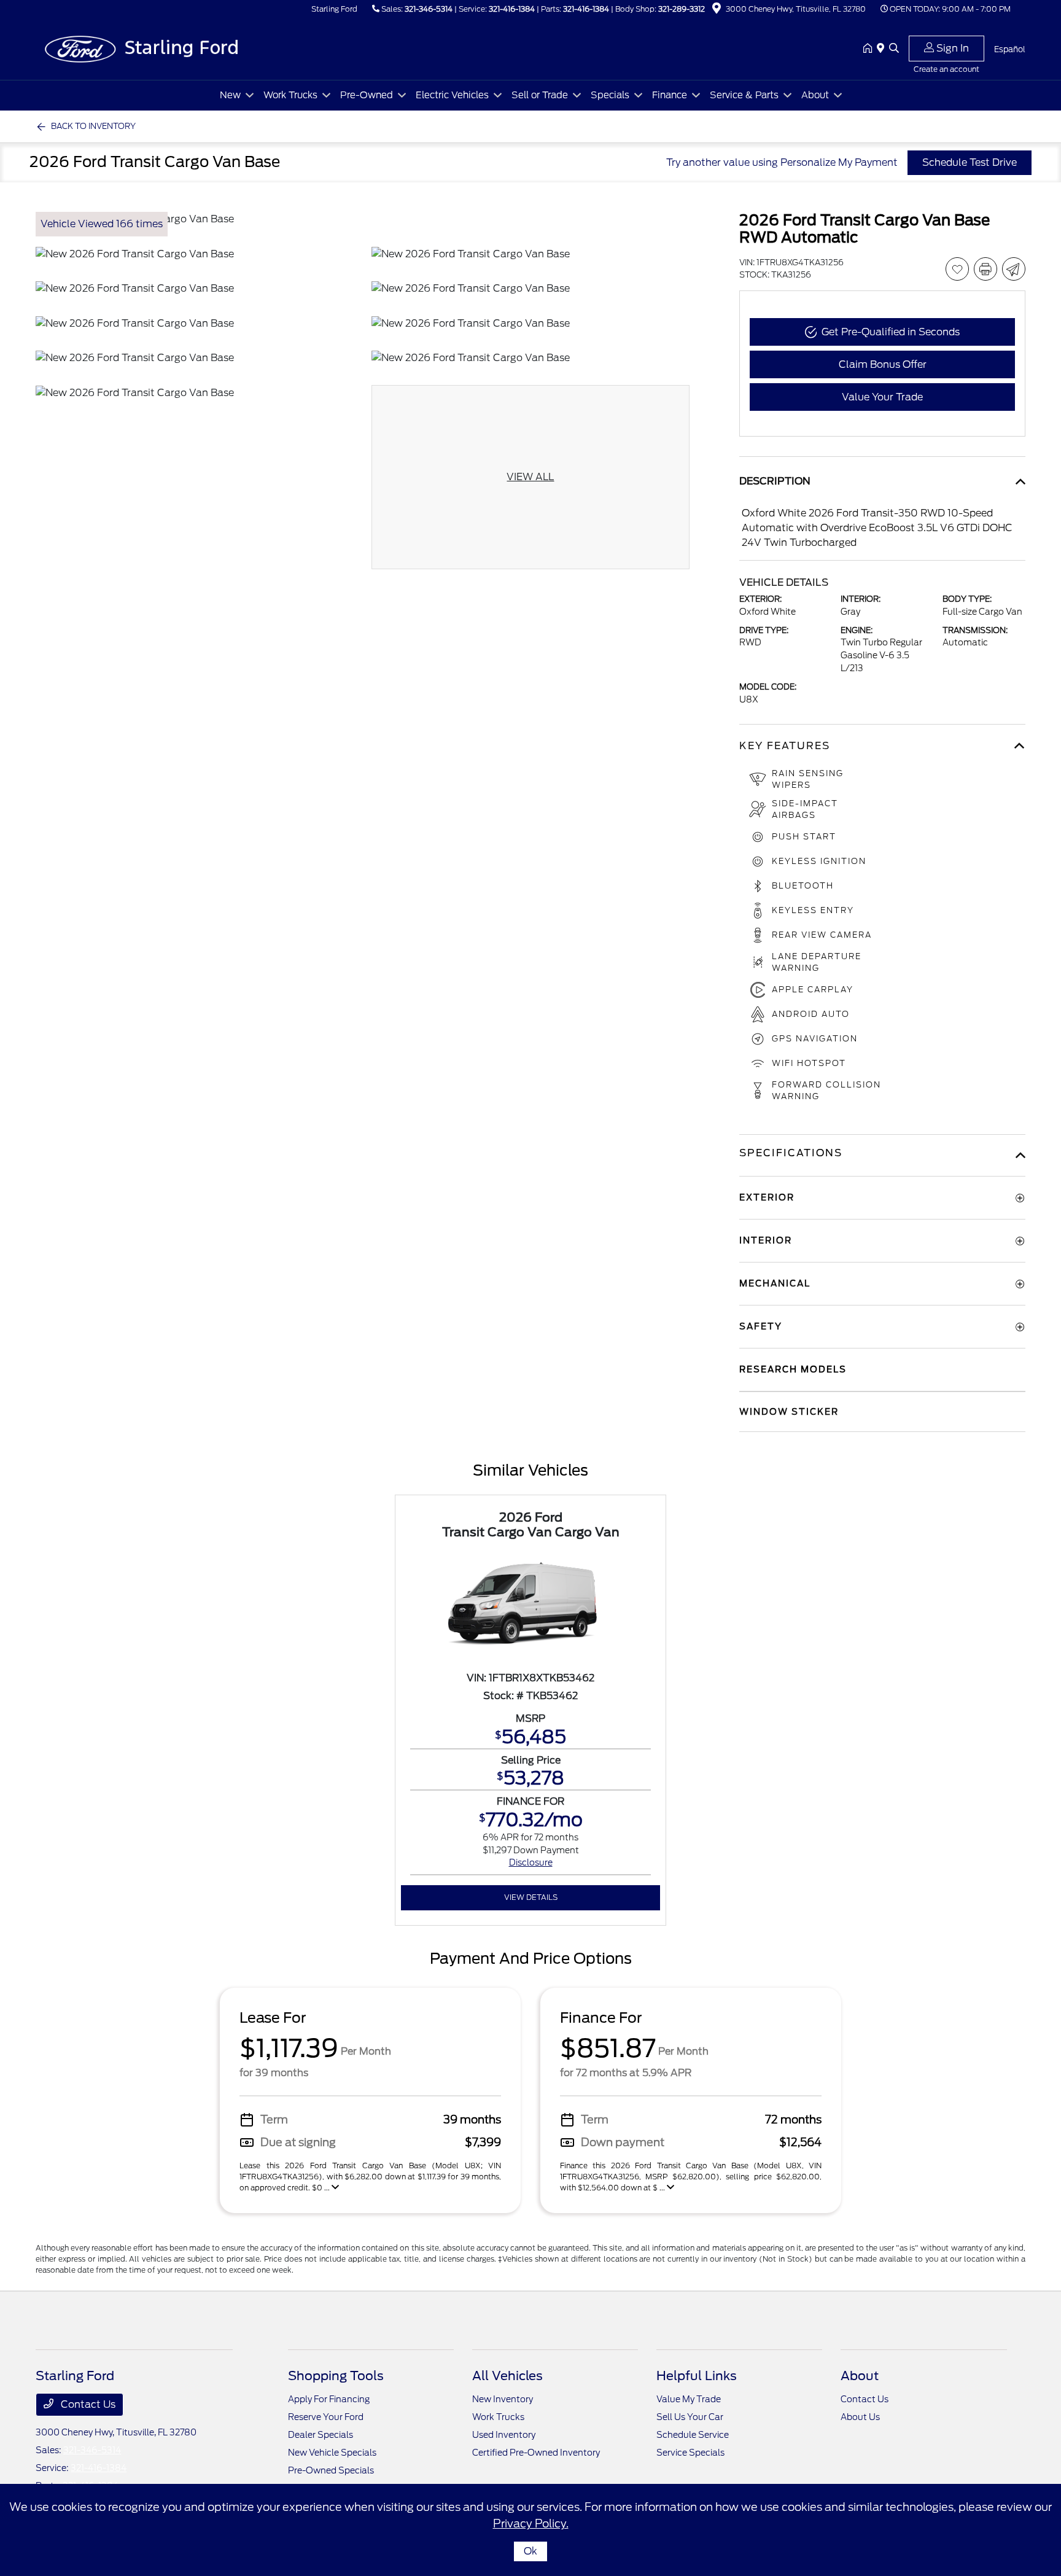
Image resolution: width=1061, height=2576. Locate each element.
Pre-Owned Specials (331, 2470)
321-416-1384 (512, 9)
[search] (894, 49)
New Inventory (503, 2399)
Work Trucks (498, 2417)
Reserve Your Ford (326, 2417)
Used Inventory (504, 2435)
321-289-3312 (682, 9)
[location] (717, 10)
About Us (860, 2417)
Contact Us (87, 2404)
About (860, 2376)
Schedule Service (693, 2435)
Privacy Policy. (531, 2523)
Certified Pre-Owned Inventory (536, 2453)
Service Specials (690, 2453)
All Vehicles (507, 2376)
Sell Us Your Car (690, 2417)
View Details (531, 1897)
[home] (870, 49)
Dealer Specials (321, 2435)
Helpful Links (697, 2376)
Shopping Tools (336, 2376)
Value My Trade (689, 2399)
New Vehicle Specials (332, 2453)
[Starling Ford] (141, 48)
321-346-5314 (429, 9)
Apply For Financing (329, 2399)
